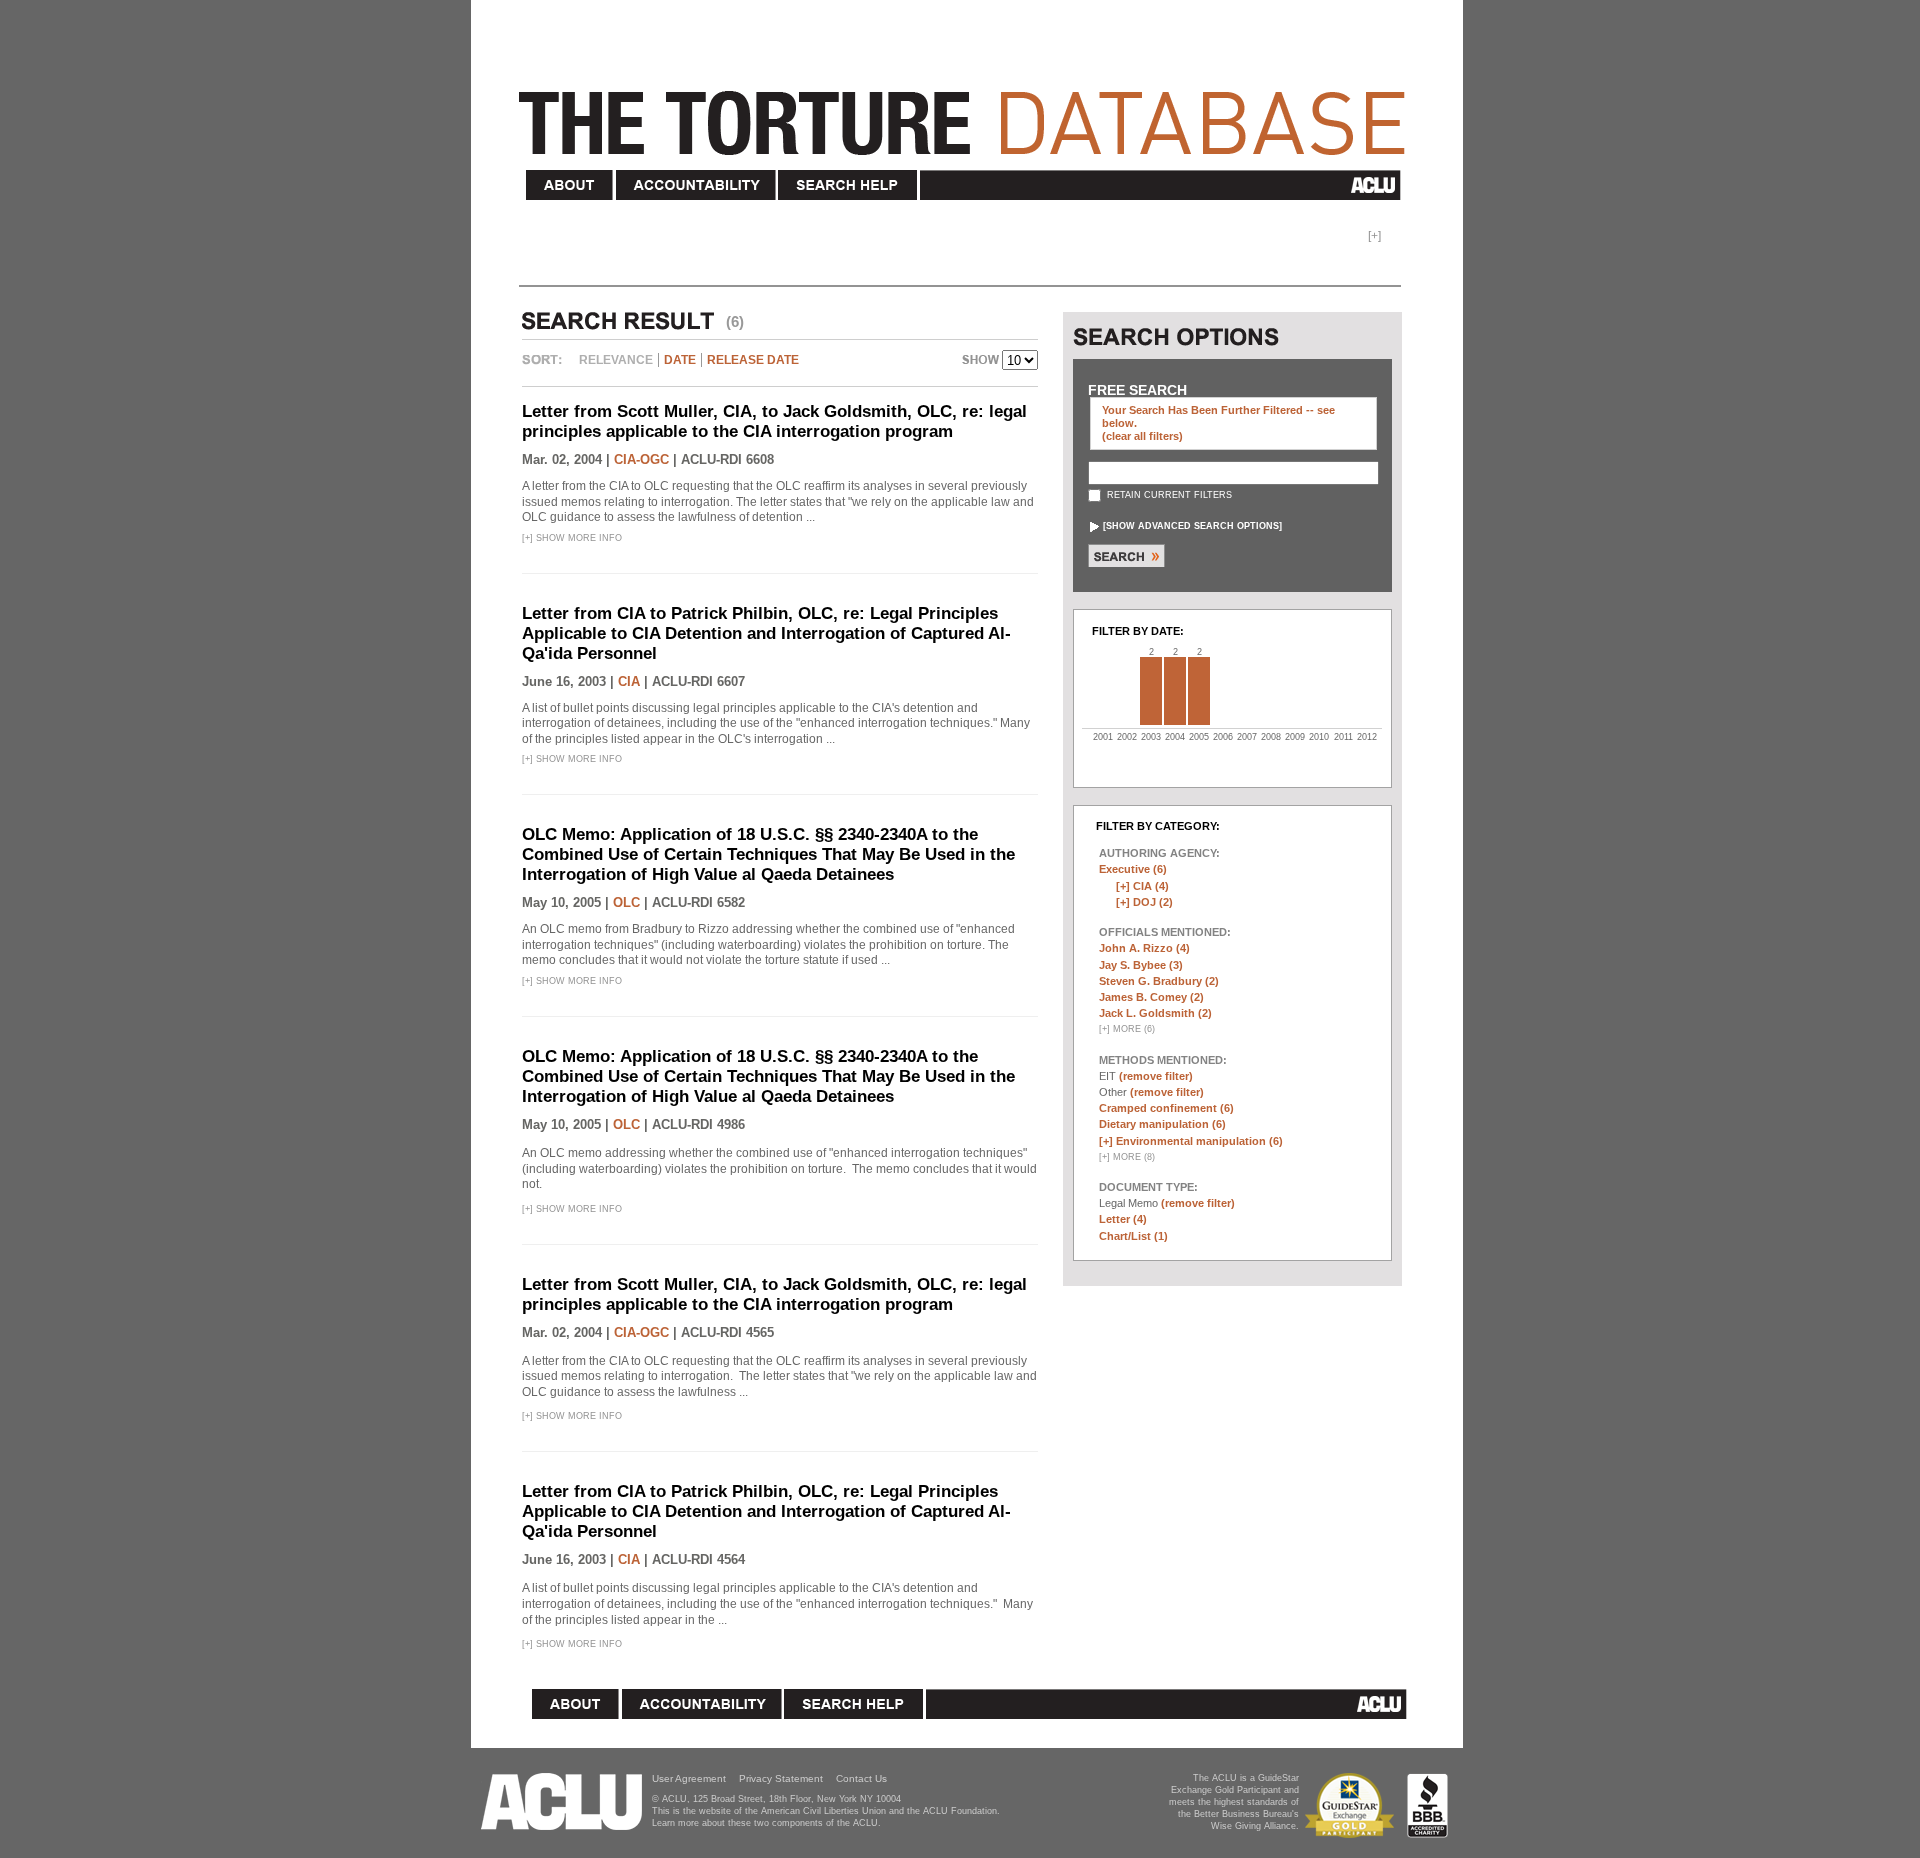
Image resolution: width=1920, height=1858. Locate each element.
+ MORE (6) (1127, 1029)
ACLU (1164, 185)
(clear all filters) (1142, 436)
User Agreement (689, 1778)
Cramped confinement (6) (1166, 1108)
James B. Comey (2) (1151, 997)
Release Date (753, 360)
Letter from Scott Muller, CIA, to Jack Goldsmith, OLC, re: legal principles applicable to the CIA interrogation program (774, 421)
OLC (626, 902)
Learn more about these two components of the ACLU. (766, 1823)
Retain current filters (1168, 495)
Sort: (547, 367)
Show (982, 362)
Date (680, 360)
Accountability (696, 185)
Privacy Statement (781, 1778)
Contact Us (861, 1778)
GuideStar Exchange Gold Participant (1353, 1805)
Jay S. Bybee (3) (1141, 965)
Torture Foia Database (968, 112)
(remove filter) (1156, 1076)
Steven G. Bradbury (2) (1159, 981)
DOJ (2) (1153, 902)
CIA (629, 681)
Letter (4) (1123, 1219)
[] (1192, 526)
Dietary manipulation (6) (1162, 1124)
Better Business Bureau (1427, 1805)
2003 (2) (1151, 691)
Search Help (848, 185)
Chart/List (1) (1133, 1236)
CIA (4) (1151, 886)
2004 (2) (1175, 691)
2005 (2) (1199, 691)
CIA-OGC (641, 459)
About (570, 185)
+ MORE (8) (1127, 1157)
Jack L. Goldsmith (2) (1155, 1013)
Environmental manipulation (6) (1199, 1141)
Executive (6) (1133, 869)
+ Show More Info (572, 538)
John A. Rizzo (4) (1144, 948)
